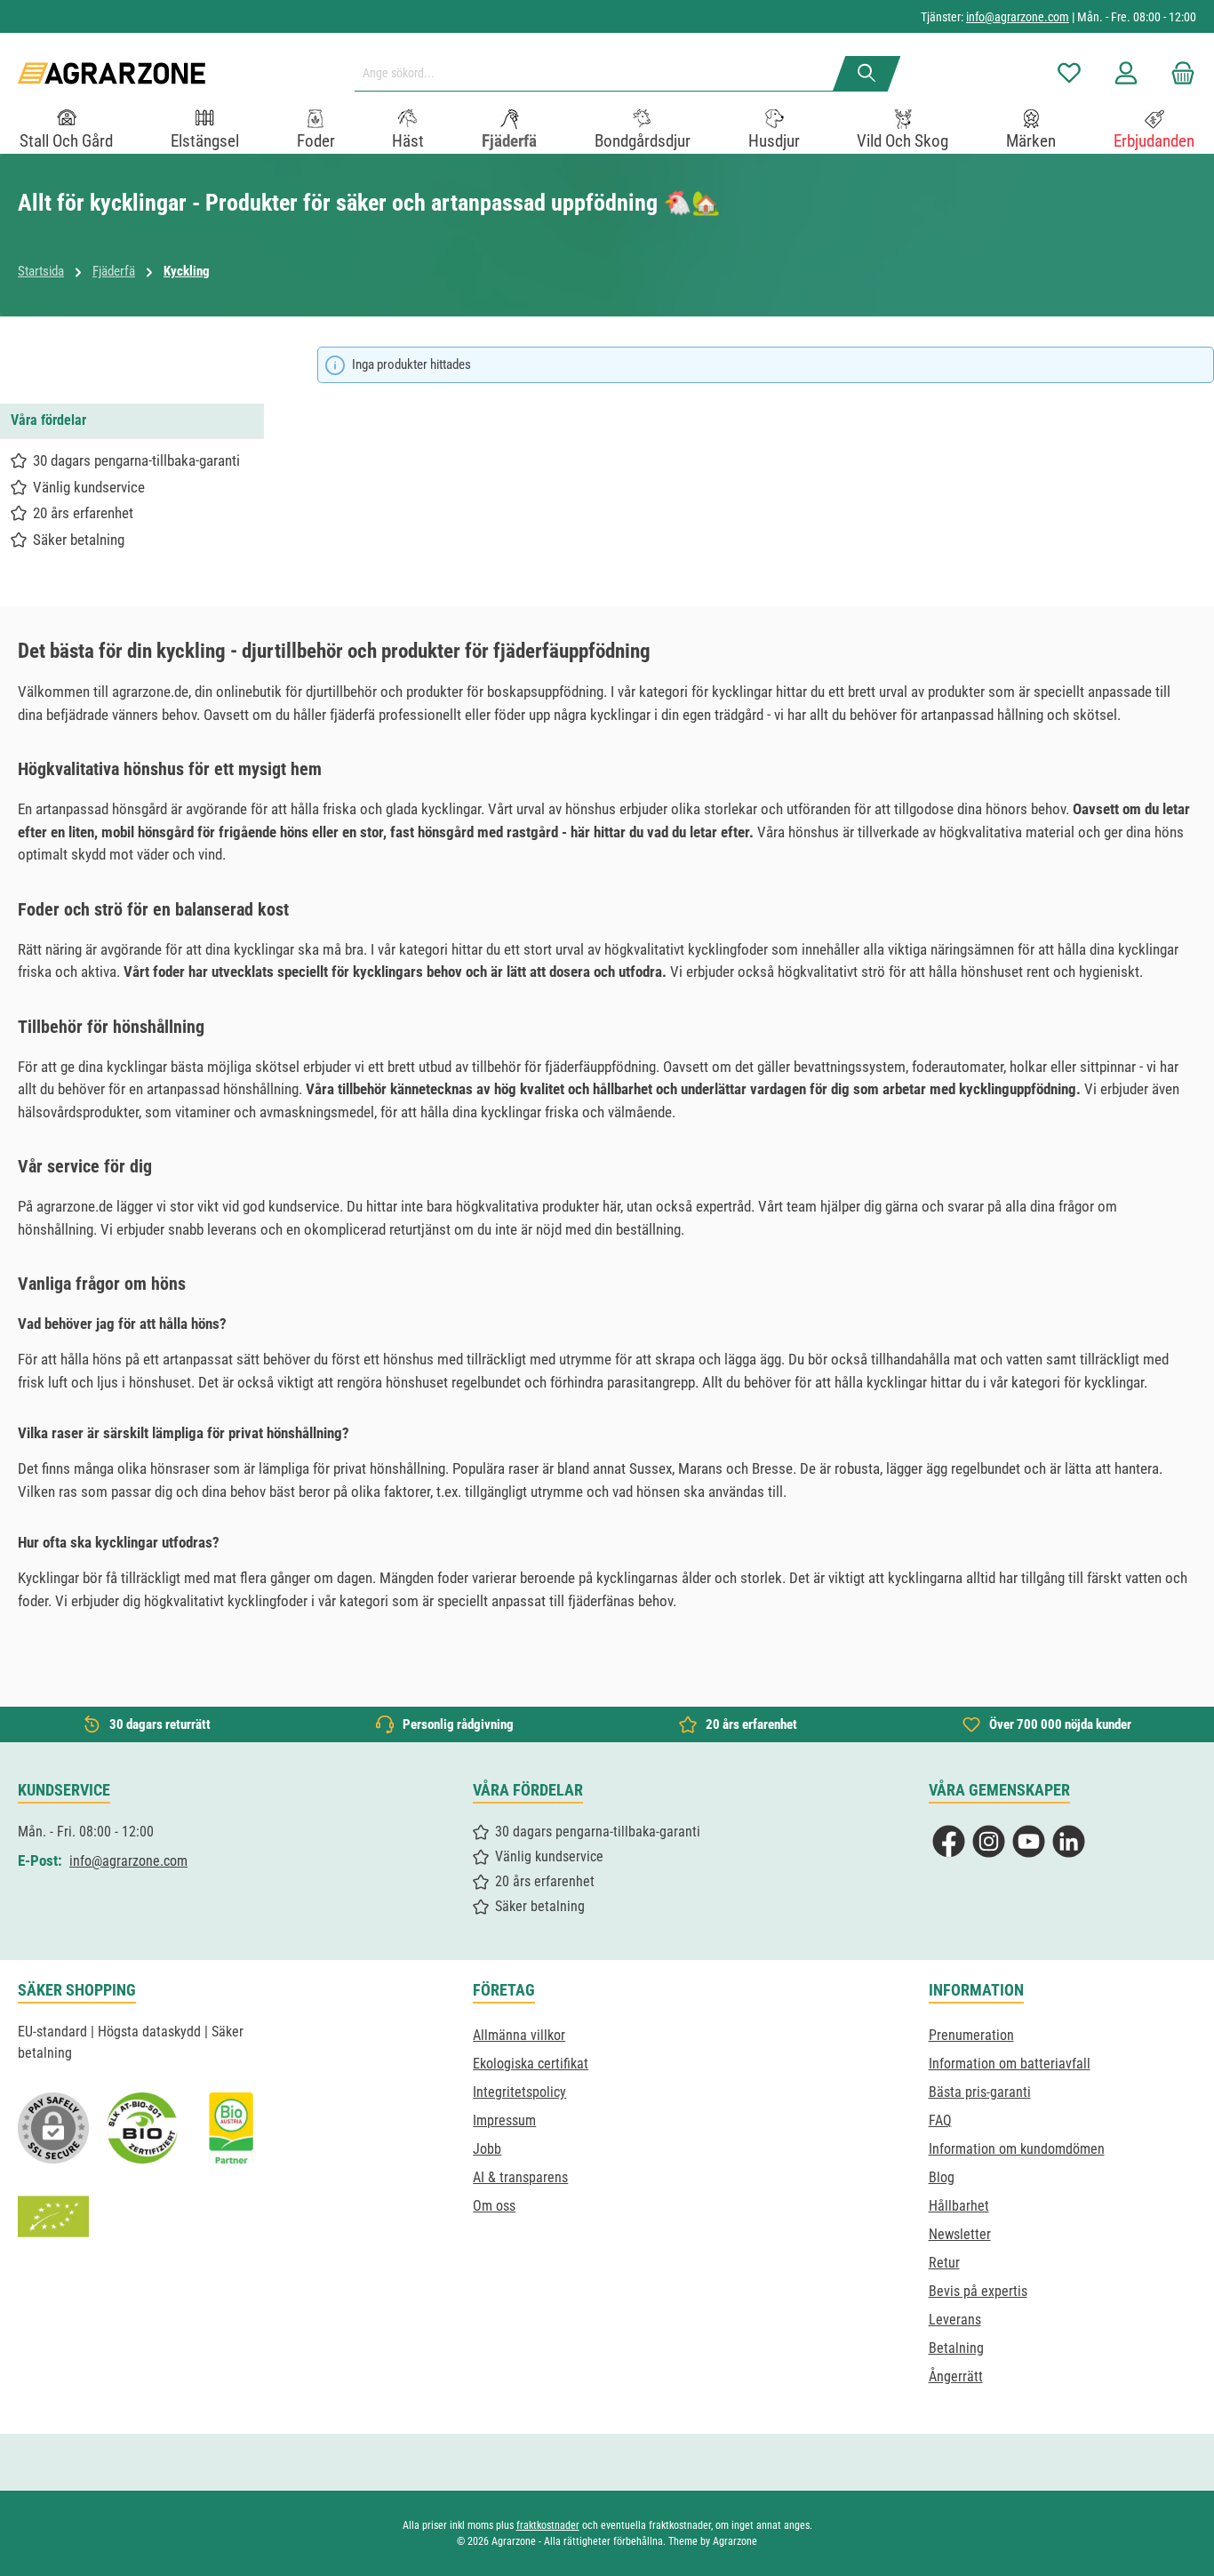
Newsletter (960, 2234)
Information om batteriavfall (1010, 2064)
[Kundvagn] (1178, 73)
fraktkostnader (548, 2525)
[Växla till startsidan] (112, 73)
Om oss (494, 2206)
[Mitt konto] (1126, 73)
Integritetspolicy (519, 2092)
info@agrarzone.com (1018, 17)
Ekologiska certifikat (531, 2064)
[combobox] (601, 74)
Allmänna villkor (519, 2035)
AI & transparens (520, 2177)
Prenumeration (971, 2035)
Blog (942, 2177)
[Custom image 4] (53, 2217)
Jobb (487, 2149)
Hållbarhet (959, 2206)
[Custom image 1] (142, 2128)
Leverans (955, 2320)
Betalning (956, 2348)
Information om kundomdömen (1017, 2149)
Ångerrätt (956, 2376)
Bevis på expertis (978, 2291)
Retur (944, 2263)
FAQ (940, 2120)
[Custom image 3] (231, 2128)
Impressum (504, 2120)
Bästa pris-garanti (980, 2092)
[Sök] (867, 74)
